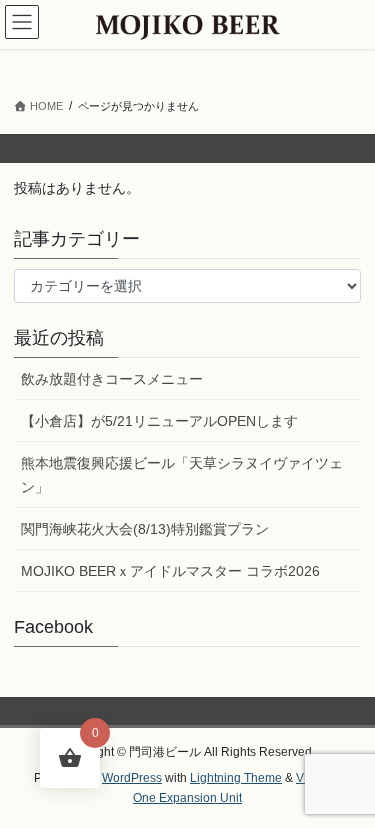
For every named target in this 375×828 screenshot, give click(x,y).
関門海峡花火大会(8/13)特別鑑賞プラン (145, 529)
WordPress (132, 778)
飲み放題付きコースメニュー (112, 379)
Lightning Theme (236, 778)
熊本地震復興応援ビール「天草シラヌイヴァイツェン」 (182, 474)
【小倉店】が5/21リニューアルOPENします (159, 421)
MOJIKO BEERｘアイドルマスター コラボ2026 (170, 571)
